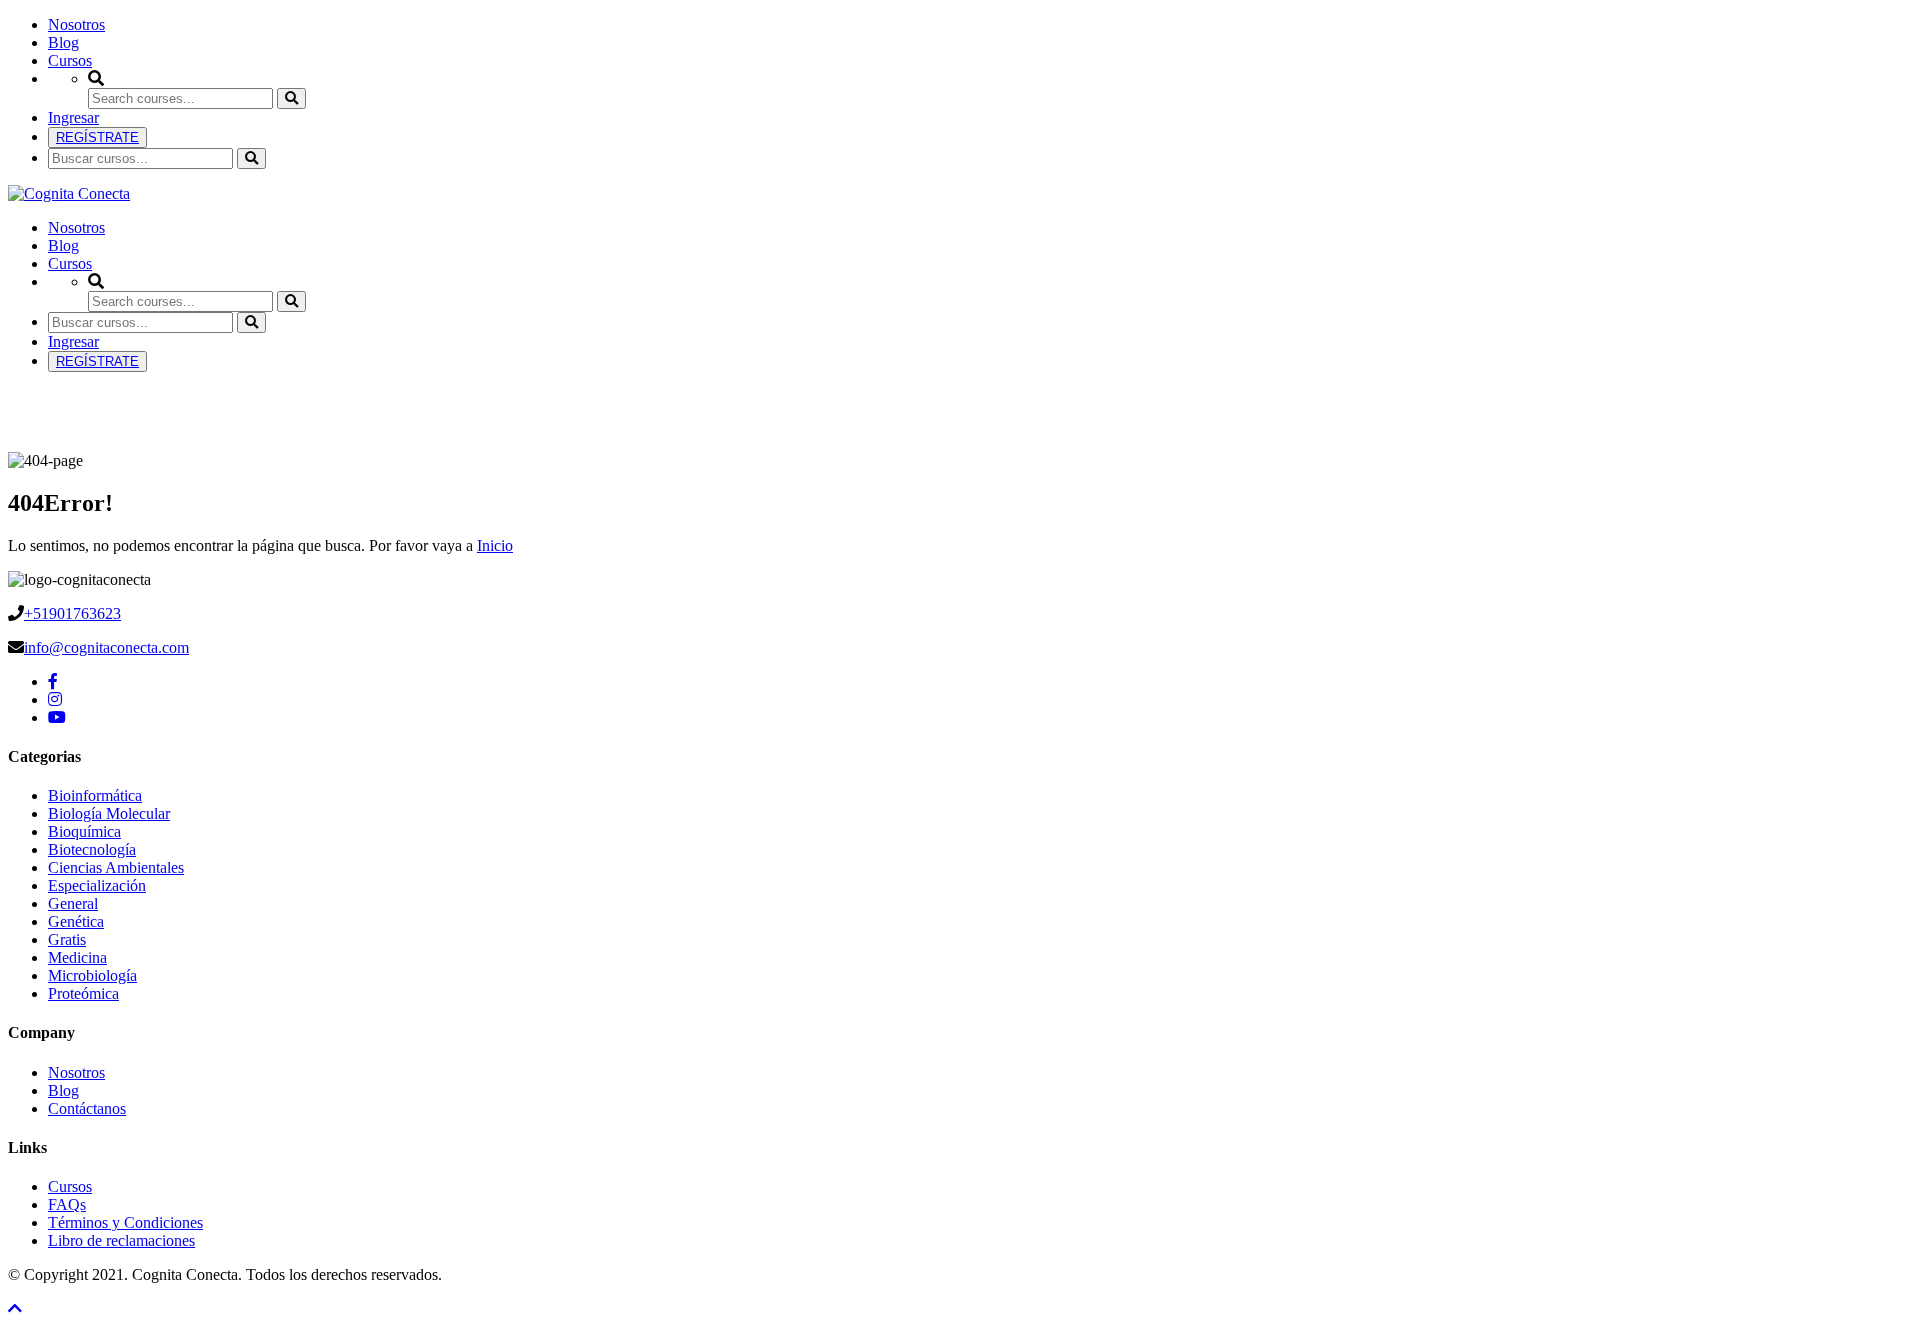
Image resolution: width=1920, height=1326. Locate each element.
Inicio (495, 545)
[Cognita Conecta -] (69, 193)
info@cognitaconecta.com (106, 647)
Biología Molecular (109, 813)
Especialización (97, 885)
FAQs (67, 1204)
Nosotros (76, 24)
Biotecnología (92, 849)
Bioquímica (84, 831)
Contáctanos (87, 1108)
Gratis (67, 939)
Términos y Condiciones (125, 1222)
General (73, 903)
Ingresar (73, 117)
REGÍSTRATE (97, 137)
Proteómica (83, 993)
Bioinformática (95, 795)
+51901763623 (72, 613)
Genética (76, 921)
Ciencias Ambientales (116, 867)
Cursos (70, 60)
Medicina (77, 957)
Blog (63, 42)
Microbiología (92, 975)
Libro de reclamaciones (121, 1240)
